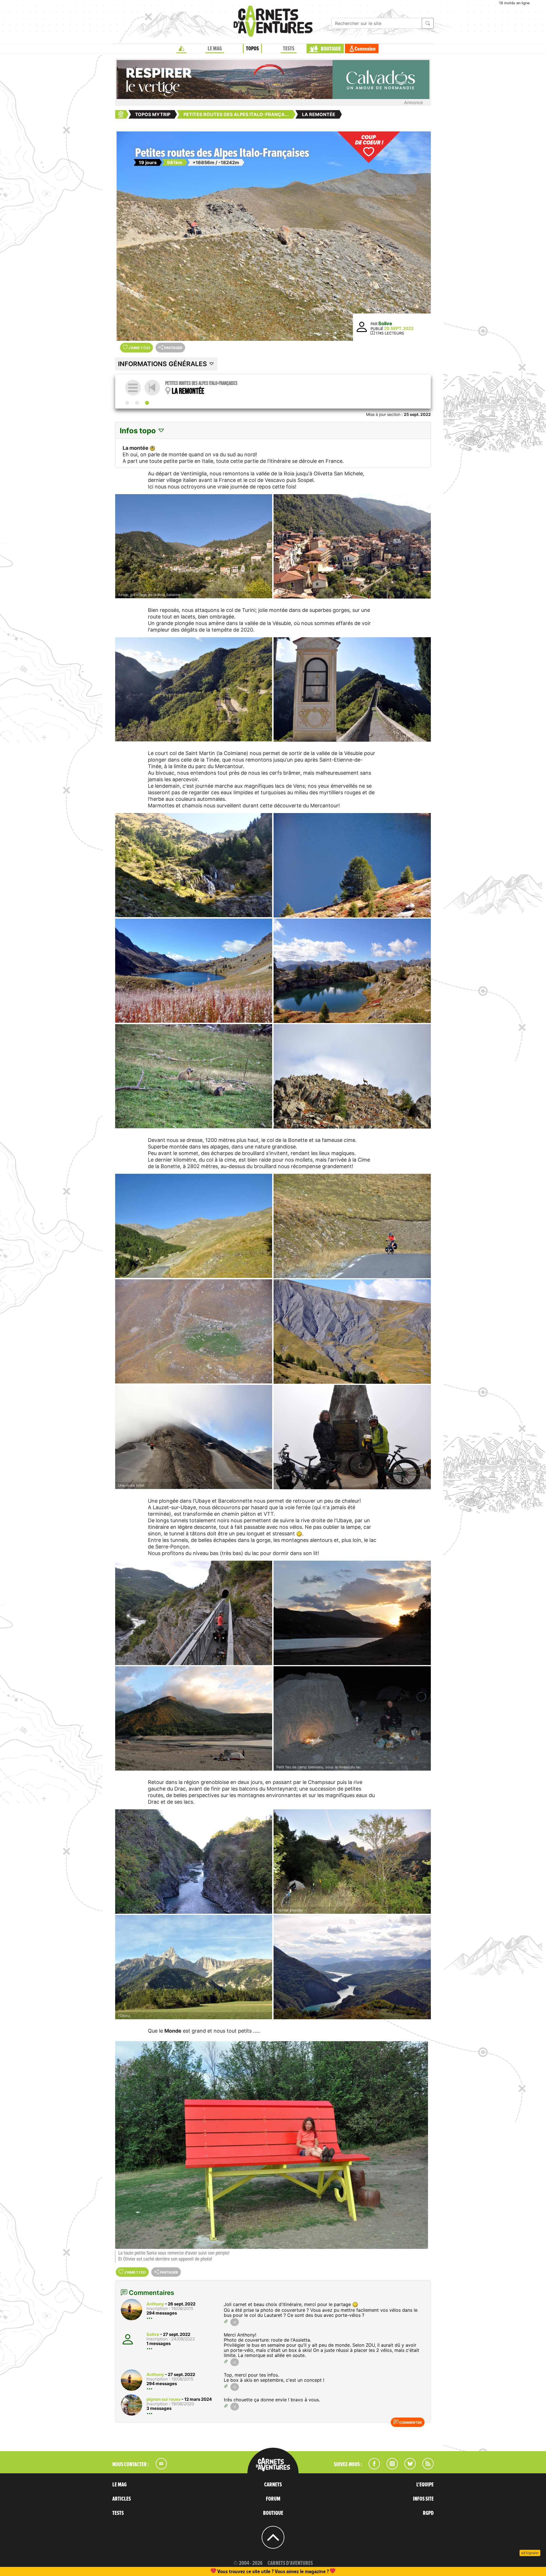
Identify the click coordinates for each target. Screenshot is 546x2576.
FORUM (273, 2499)
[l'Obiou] (194, 1967)
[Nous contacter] (158, 2468)
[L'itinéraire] (127, 403)
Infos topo (139, 431)
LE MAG (215, 49)
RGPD (428, 2513)
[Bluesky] (407, 2468)
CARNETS (273, 2485)
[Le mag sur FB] (372, 2468)
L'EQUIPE (425, 2485)
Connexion (365, 49)
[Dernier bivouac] (352, 1862)
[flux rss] (425, 2468)
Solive (385, 323)
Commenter (410, 2423)
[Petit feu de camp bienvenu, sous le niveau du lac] (352, 1718)
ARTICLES (122, 2499)
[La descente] (137, 403)
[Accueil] (181, 49)
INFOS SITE (423, 2499)
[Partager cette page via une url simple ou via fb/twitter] (235, 2322)
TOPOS (252, 49)
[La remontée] (147, 403)
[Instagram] (390, 2468)
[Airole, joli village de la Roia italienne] (194, 546)
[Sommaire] (133, 388)
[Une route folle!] (194, 1437)
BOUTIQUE (331, 49)
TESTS (289, 49)
